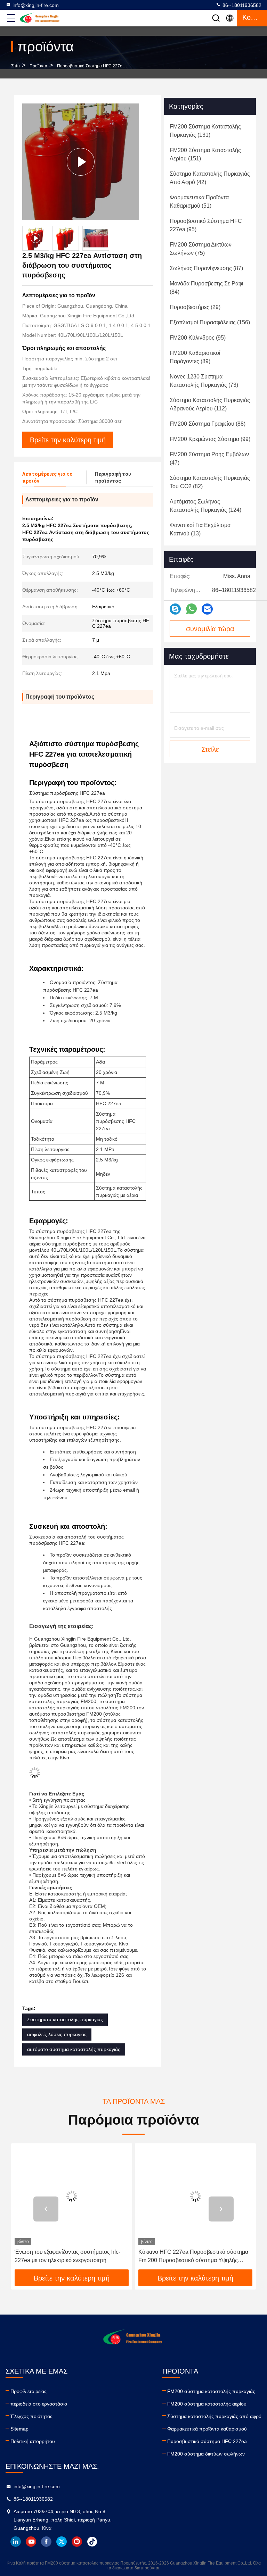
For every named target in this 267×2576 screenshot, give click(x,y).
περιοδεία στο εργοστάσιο (39, 2404)
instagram (77, 2542)
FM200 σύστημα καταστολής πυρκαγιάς (211, 2391)
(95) (206, 225)
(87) (206, 268)
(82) (210, 482)
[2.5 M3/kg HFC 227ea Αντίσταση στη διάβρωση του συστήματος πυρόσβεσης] (81, 162)
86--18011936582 (241, 5)
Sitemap (19, 2429)
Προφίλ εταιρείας (29, 2391)
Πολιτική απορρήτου (33, 2441)
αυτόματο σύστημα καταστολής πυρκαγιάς (74, 2049)
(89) (195, 357)
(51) (199, 202)
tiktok (92, 2542)
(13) (200, 529)
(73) (204, 381)
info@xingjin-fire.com (36, 5)
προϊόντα (38, 66)
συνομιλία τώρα (210, 629)
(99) (210, 439)
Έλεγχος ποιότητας (31, 2416)
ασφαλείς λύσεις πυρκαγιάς (57, 2034)
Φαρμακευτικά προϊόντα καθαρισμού (207, 2429)
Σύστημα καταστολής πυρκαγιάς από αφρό (214, 2416)
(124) (205, 506)
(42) (210, 178)
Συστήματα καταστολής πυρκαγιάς (65, 2019)
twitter (62, 2542)
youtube (31, 2542)
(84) (207, 288)
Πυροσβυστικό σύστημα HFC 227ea (91, 66)
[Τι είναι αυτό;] (191, 609)
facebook (46, 2542)
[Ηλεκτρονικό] (207, 609)
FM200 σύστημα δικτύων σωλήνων (206, 2454)
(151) (205, 154)
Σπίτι (15, 66)
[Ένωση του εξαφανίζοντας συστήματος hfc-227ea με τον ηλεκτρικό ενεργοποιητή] (72, 2196)
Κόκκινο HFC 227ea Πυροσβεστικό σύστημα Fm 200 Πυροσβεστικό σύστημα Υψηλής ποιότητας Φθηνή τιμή (193, 2257)
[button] (46, 2209)
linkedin (16, 2542)
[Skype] (175, 609)
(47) (209, 458)
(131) (205, 131)
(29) (195, 307)
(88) (208, 424)
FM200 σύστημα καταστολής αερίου (207, 2404)
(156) (210, 322)
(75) (201, 249)
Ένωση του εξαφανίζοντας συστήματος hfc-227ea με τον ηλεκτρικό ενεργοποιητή (67, 2256)
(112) (210, 404)
